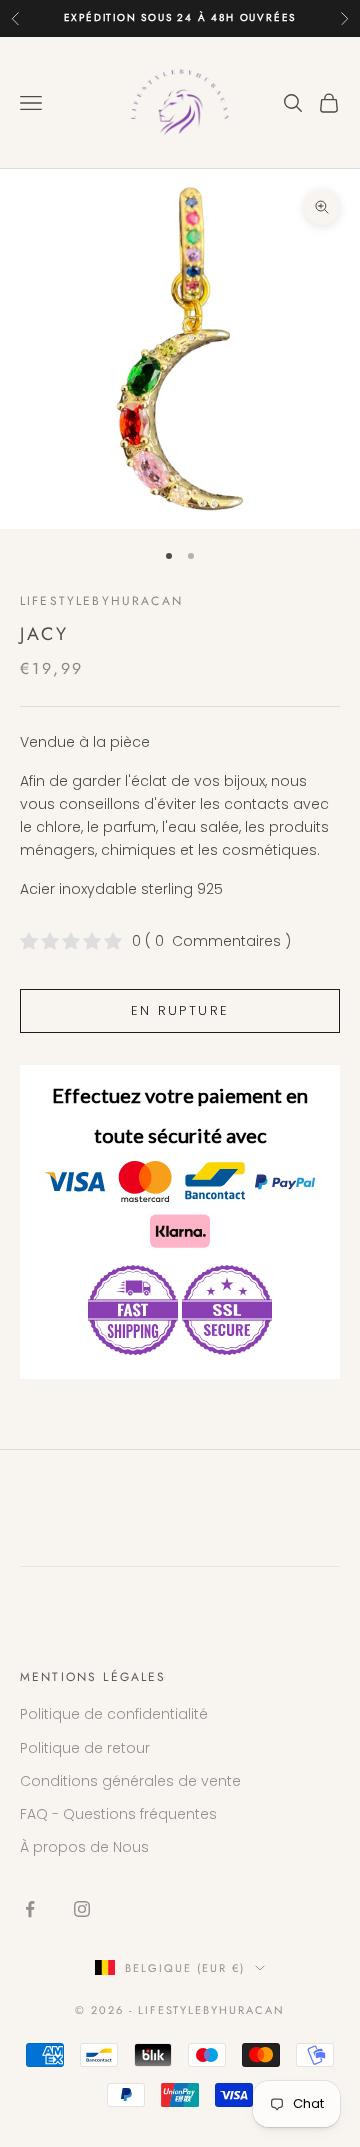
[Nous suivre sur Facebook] (30, 1909)
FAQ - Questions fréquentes (118, 1814)
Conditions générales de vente (130, 1781)
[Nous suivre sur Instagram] (82, 1909)
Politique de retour (85, 1748)
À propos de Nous (84, 1847)
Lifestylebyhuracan (101, 601)
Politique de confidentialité (114, 1714)
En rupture (180, 1010)
